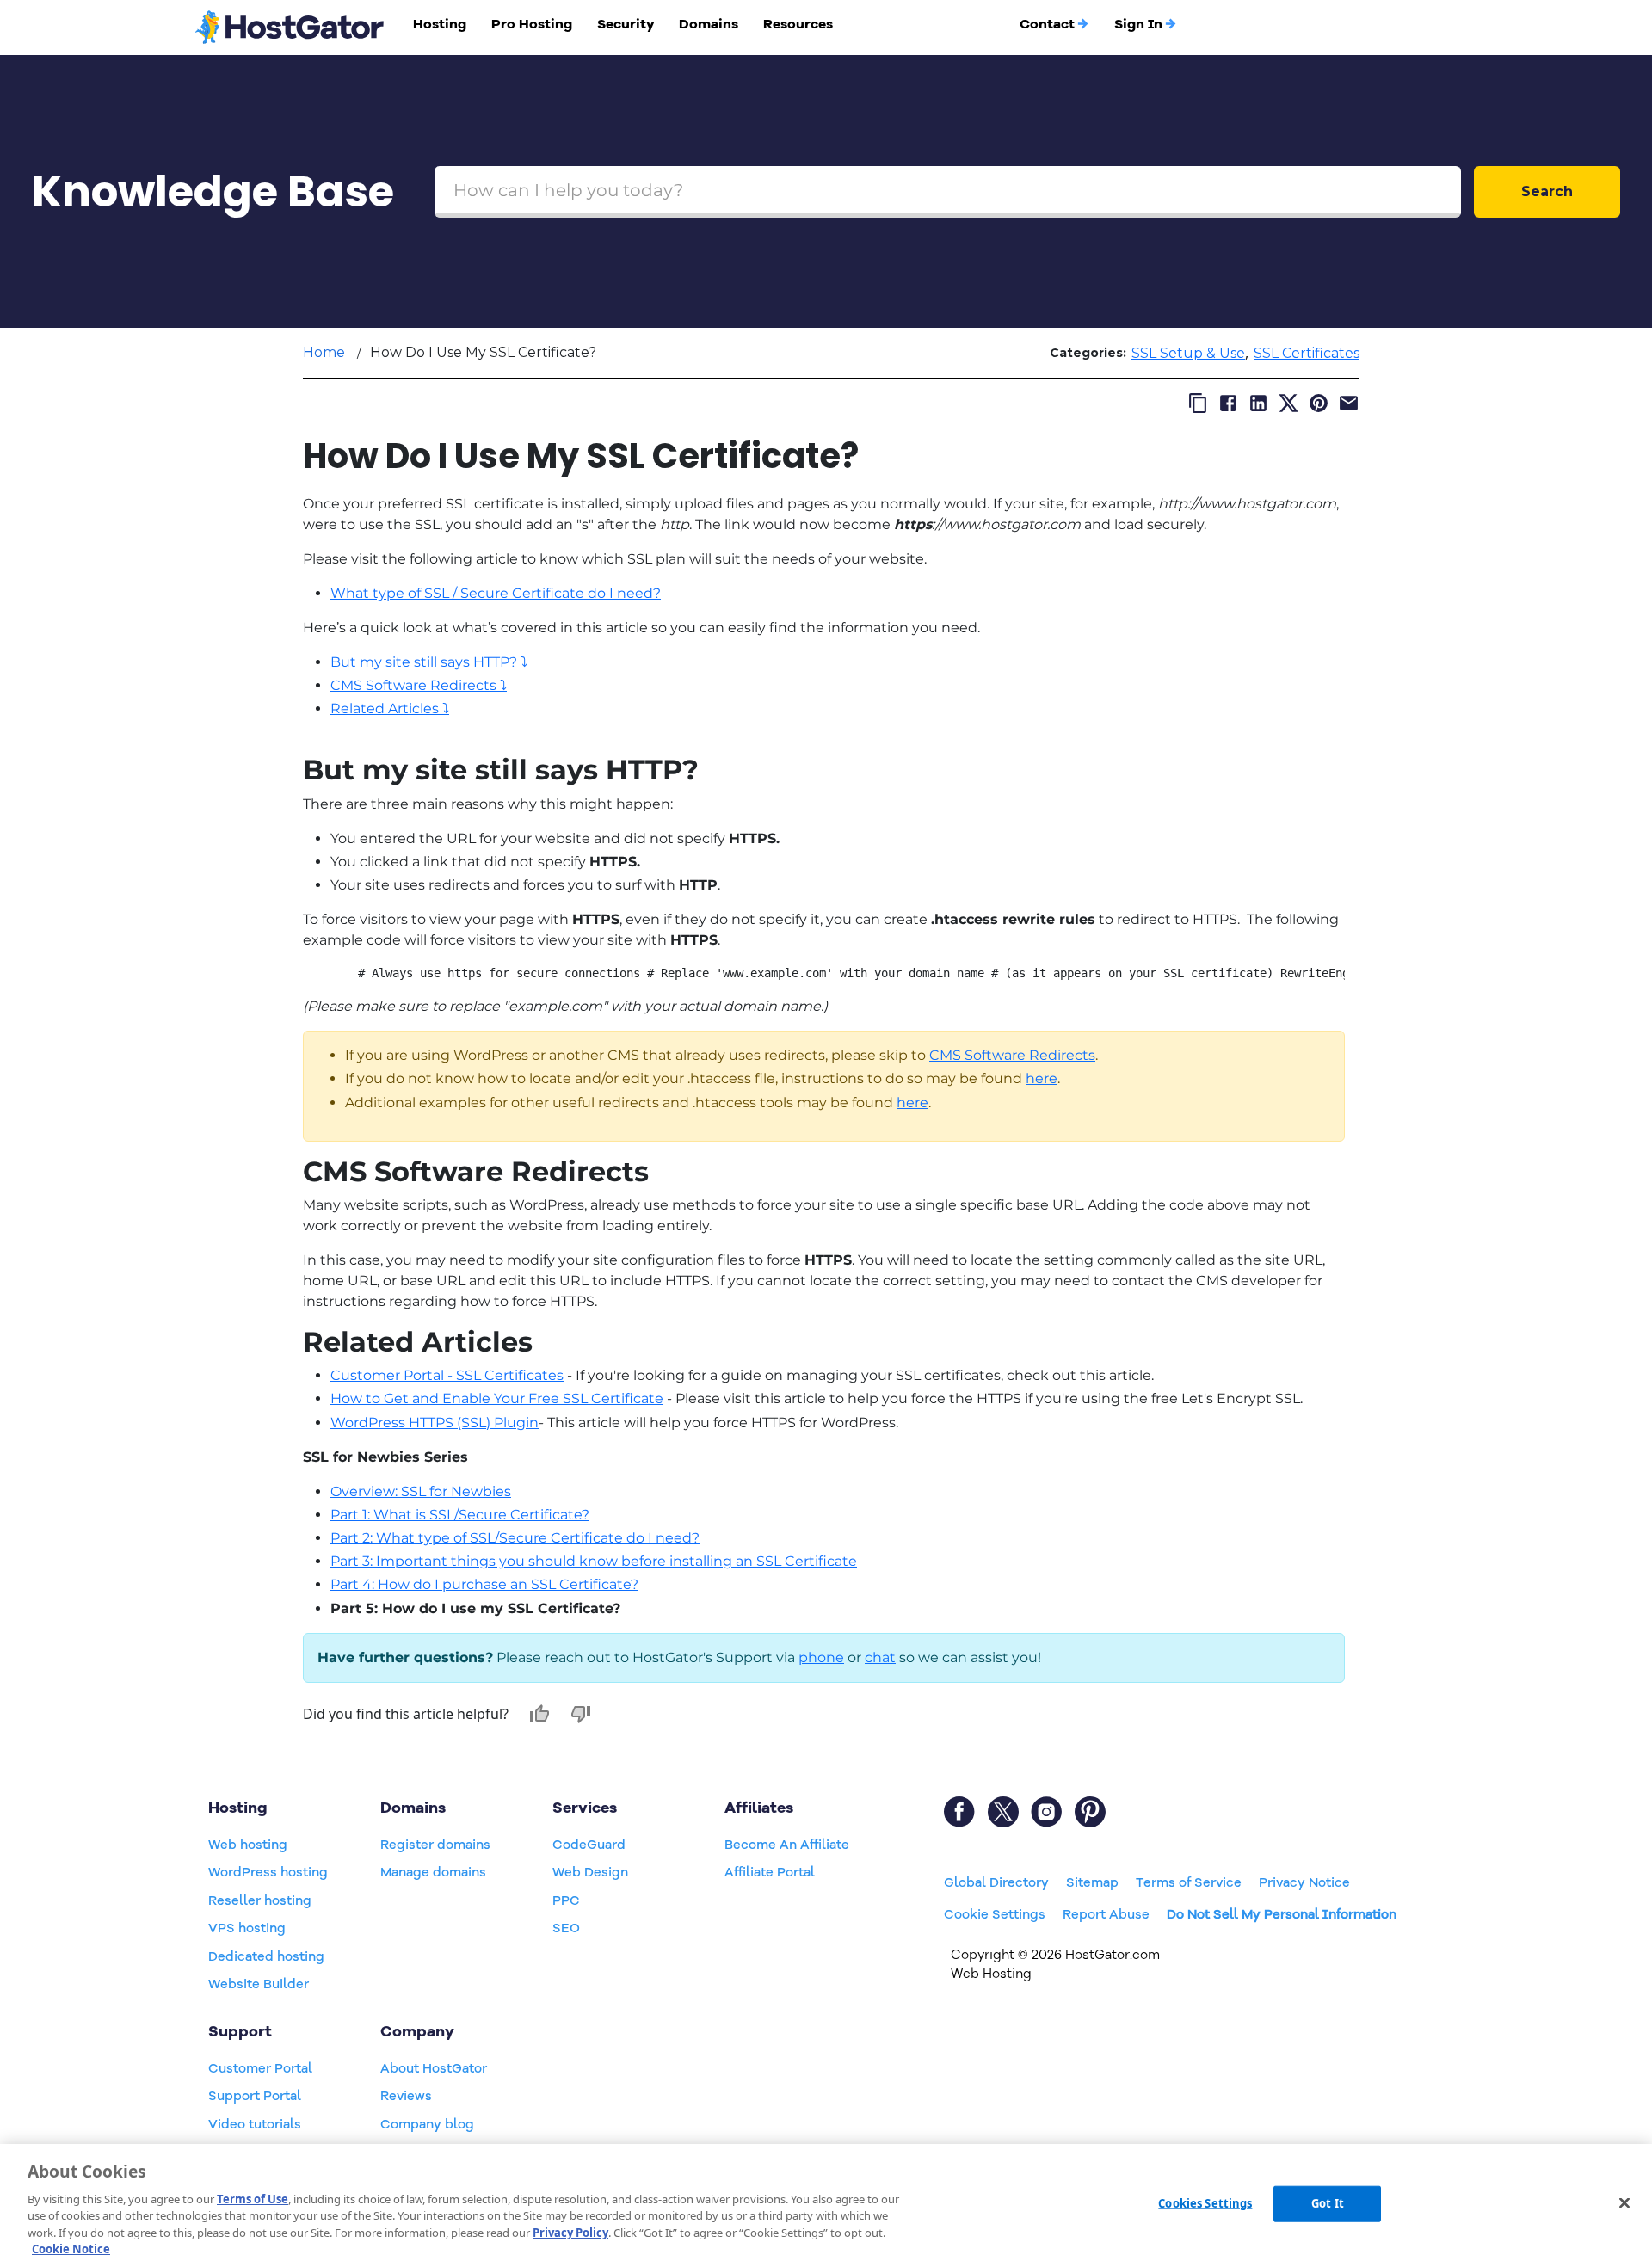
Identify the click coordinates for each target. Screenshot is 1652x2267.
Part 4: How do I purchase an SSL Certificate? (484, 1584)
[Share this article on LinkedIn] (1258, 403)
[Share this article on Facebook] (1228, 403)
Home (324, 352)
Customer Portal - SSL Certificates (447, 1375)
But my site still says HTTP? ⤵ (429, 662)
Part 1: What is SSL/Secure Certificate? (460, 1515)
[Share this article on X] (1288, 403)
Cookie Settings (995, 1914)
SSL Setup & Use (1188, 353)
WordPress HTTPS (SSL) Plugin (435, 1423)
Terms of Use (253, 2199)
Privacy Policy (570, 2233)
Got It (1328, 2203)
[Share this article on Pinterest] (1319, 403)
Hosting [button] (440, 24)
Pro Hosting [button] (532, 24)
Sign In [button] (1138, 24)
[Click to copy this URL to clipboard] (1198, 403)
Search (1547, 191)
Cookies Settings (1205, 2203)
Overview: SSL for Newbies (421, 1491)
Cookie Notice (71, 2249)
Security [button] (626, 24)
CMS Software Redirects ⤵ (419, 685)
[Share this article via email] (1349, 403)
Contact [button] (1047, 24)
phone (821, 1657)
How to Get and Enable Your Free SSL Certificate (497, 1398)
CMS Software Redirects (1012, 1055)
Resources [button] (798, 24)
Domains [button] (709, 24)
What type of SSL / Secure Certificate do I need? (496, 593)
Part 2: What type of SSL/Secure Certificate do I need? (515, 1538)
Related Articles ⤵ (390, 708)
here (1042, 1078)
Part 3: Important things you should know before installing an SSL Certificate (594, 1561)
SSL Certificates (1307, 353)
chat (880, 1657)
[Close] (1624, 2203)
